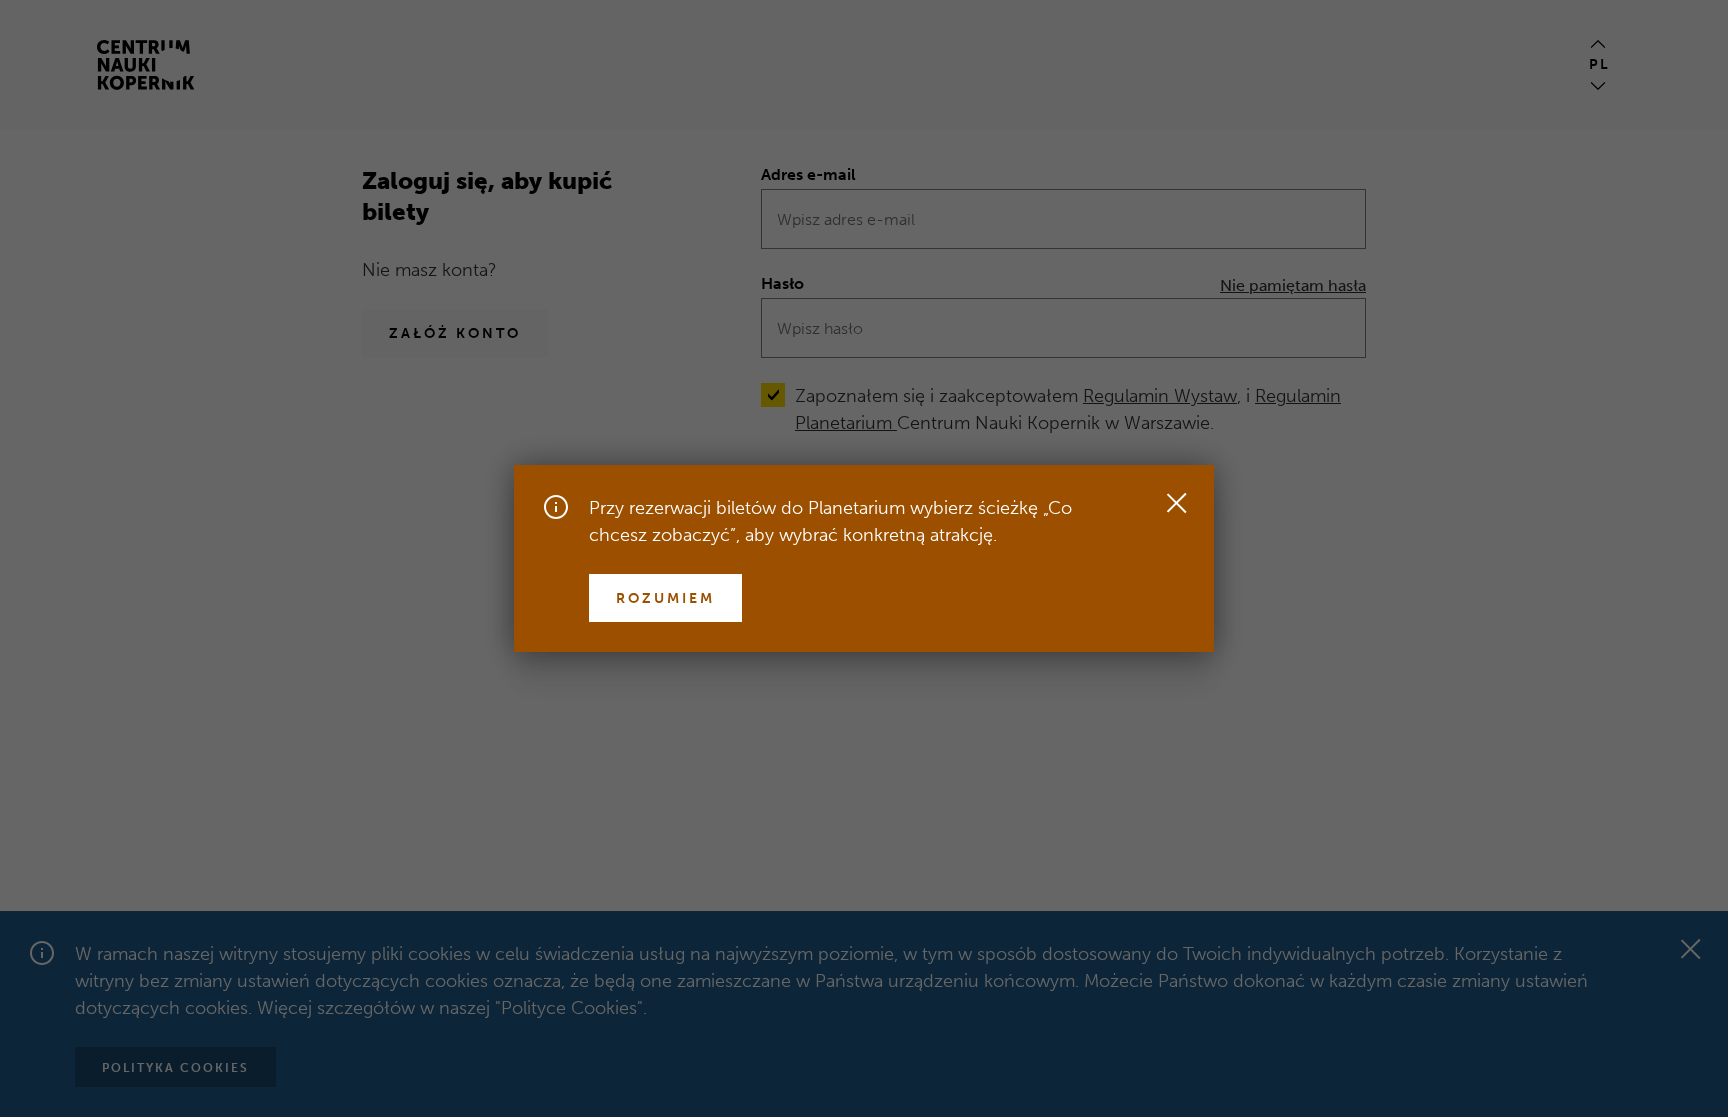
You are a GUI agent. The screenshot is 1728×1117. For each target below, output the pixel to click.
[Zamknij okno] (1176, 503)
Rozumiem (665, 598)
